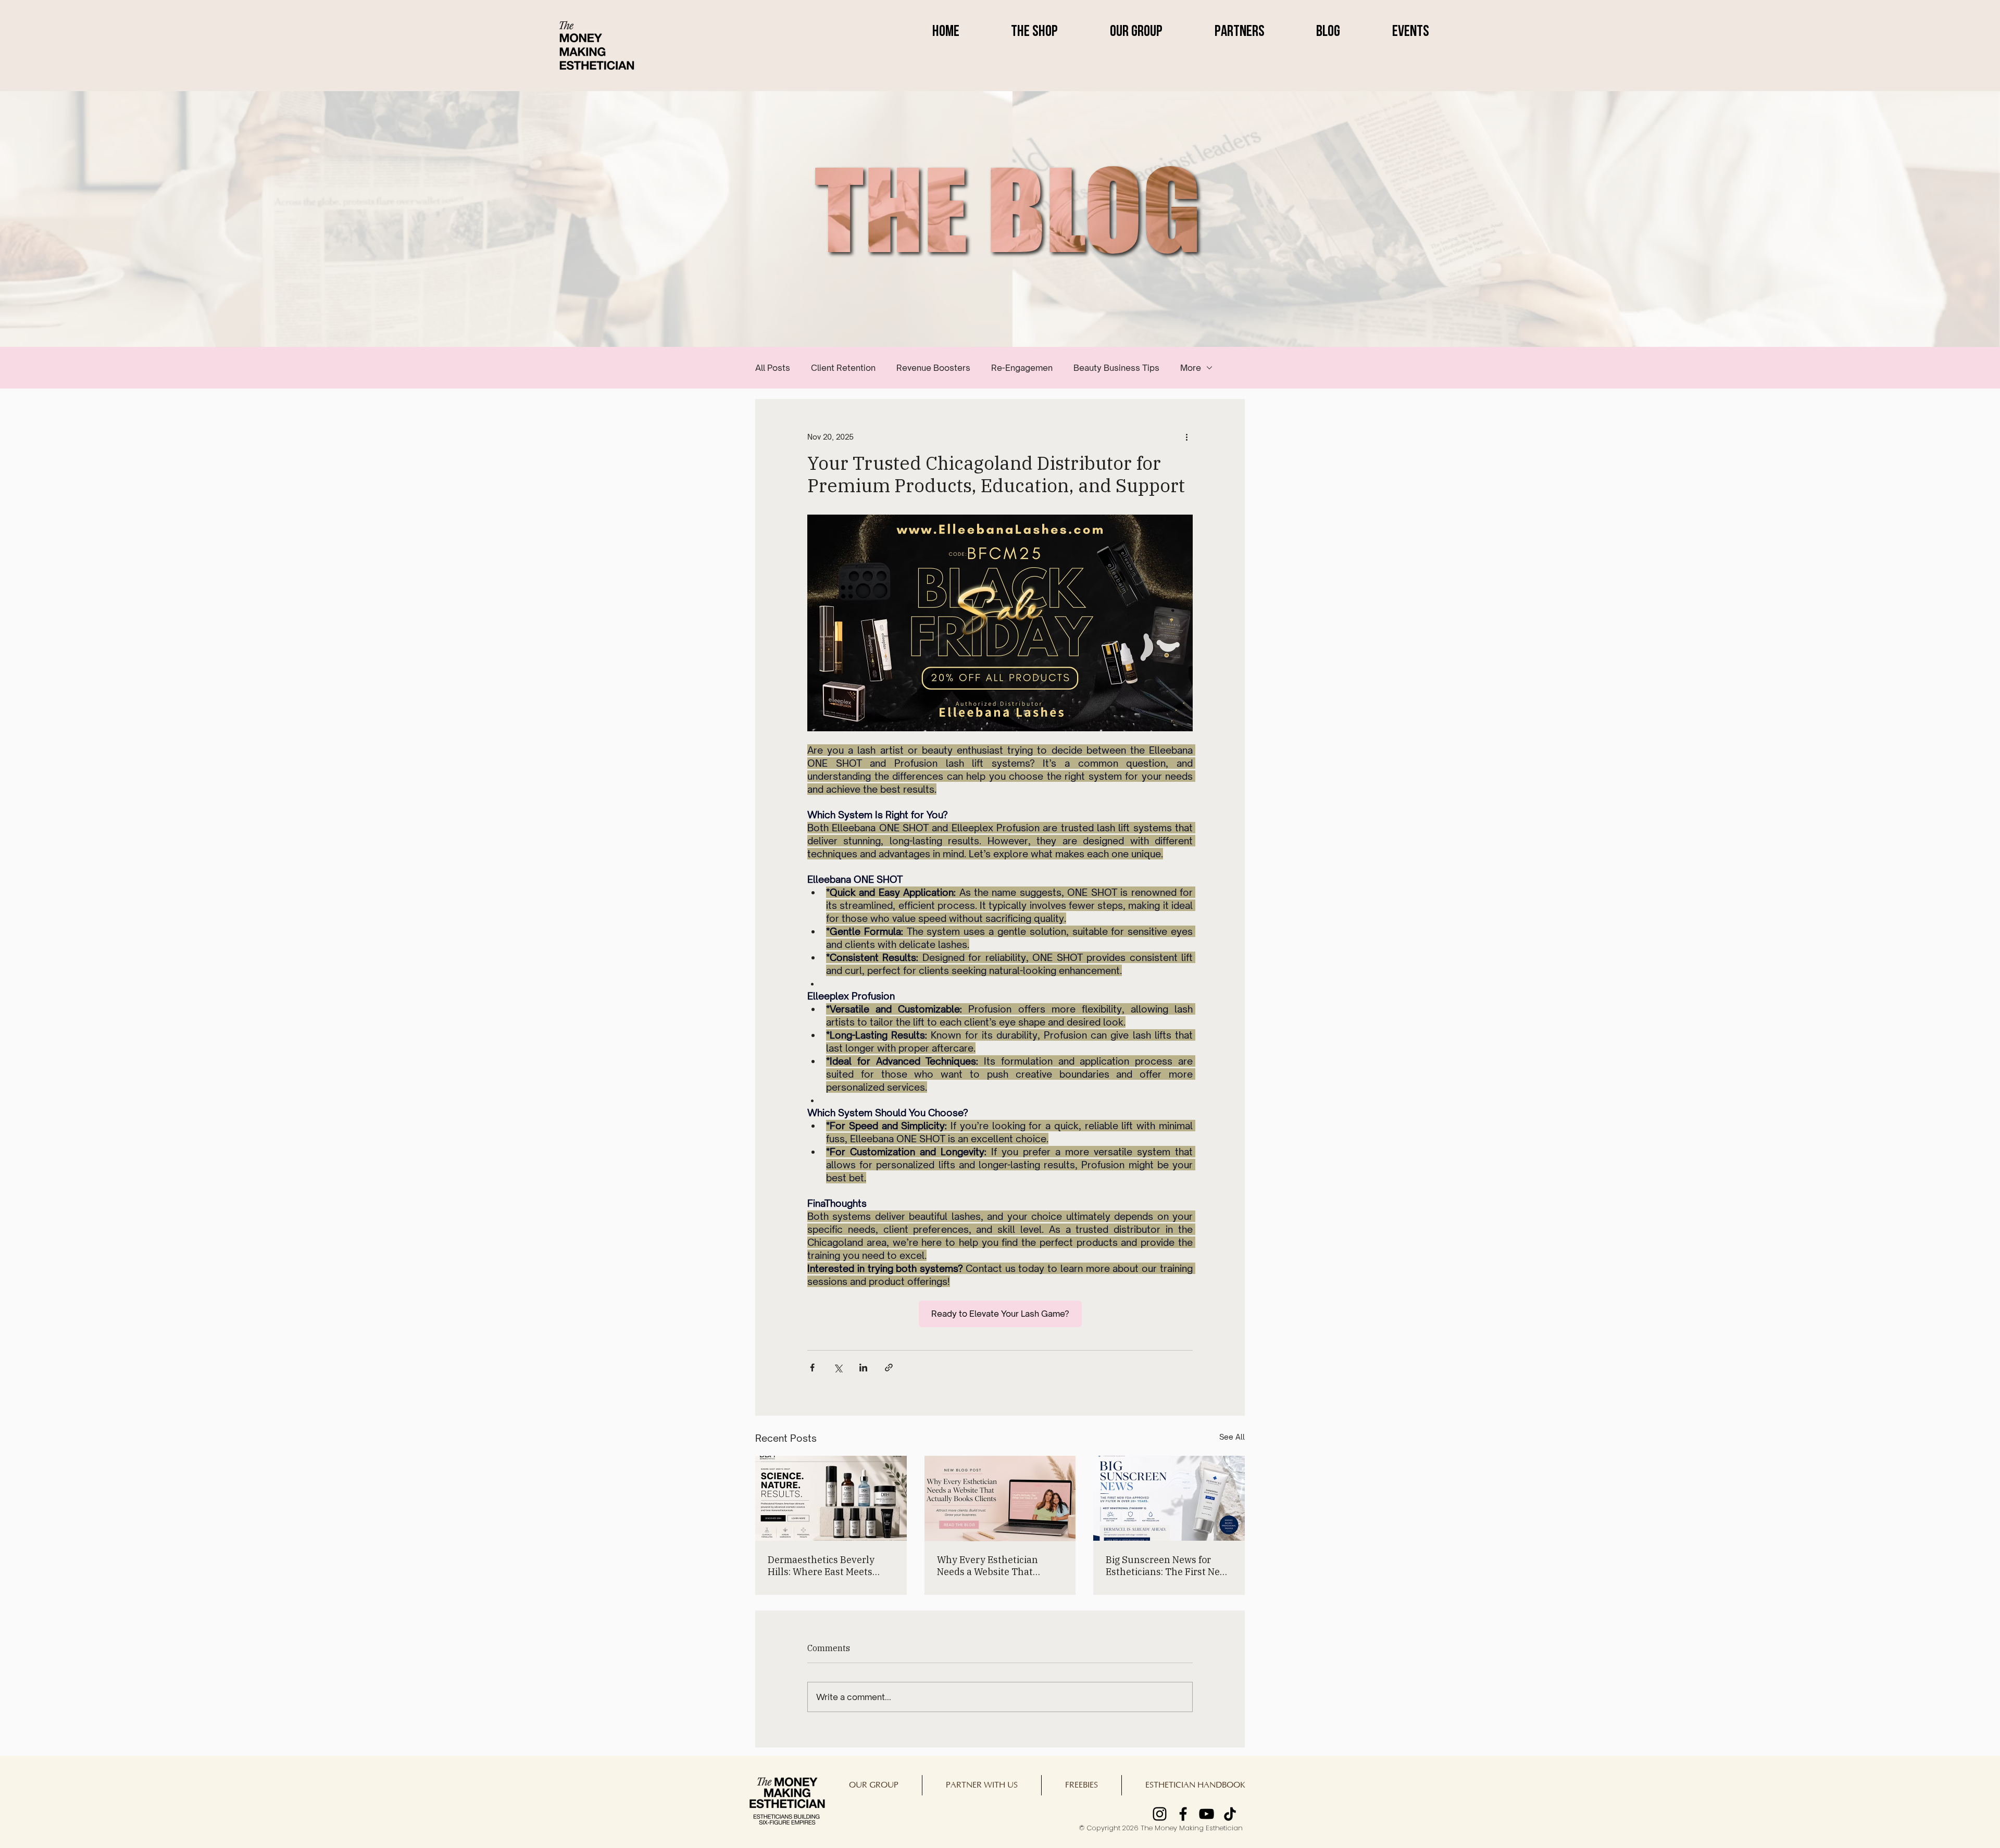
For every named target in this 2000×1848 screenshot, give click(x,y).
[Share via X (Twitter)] (838, 1368)
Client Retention (843, 368)
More (1191, 368)
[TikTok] (1230, 1814)
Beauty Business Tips (1116, 368)
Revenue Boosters (933, 368)
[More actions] (1186, 436)
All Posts (773, 368)
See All (1232, 1437)
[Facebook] (1183, 1814)
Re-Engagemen (1022, 368)
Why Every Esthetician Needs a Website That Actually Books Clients (988, 1566)
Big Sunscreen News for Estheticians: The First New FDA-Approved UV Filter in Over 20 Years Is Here (1166, 1566)
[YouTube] (1207, 1814)
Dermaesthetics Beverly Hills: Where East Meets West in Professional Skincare (821, 1566)
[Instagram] (1160, 1814)
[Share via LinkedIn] (863, 1368)
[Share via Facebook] (812, 1368)
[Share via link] (889, 1368)
